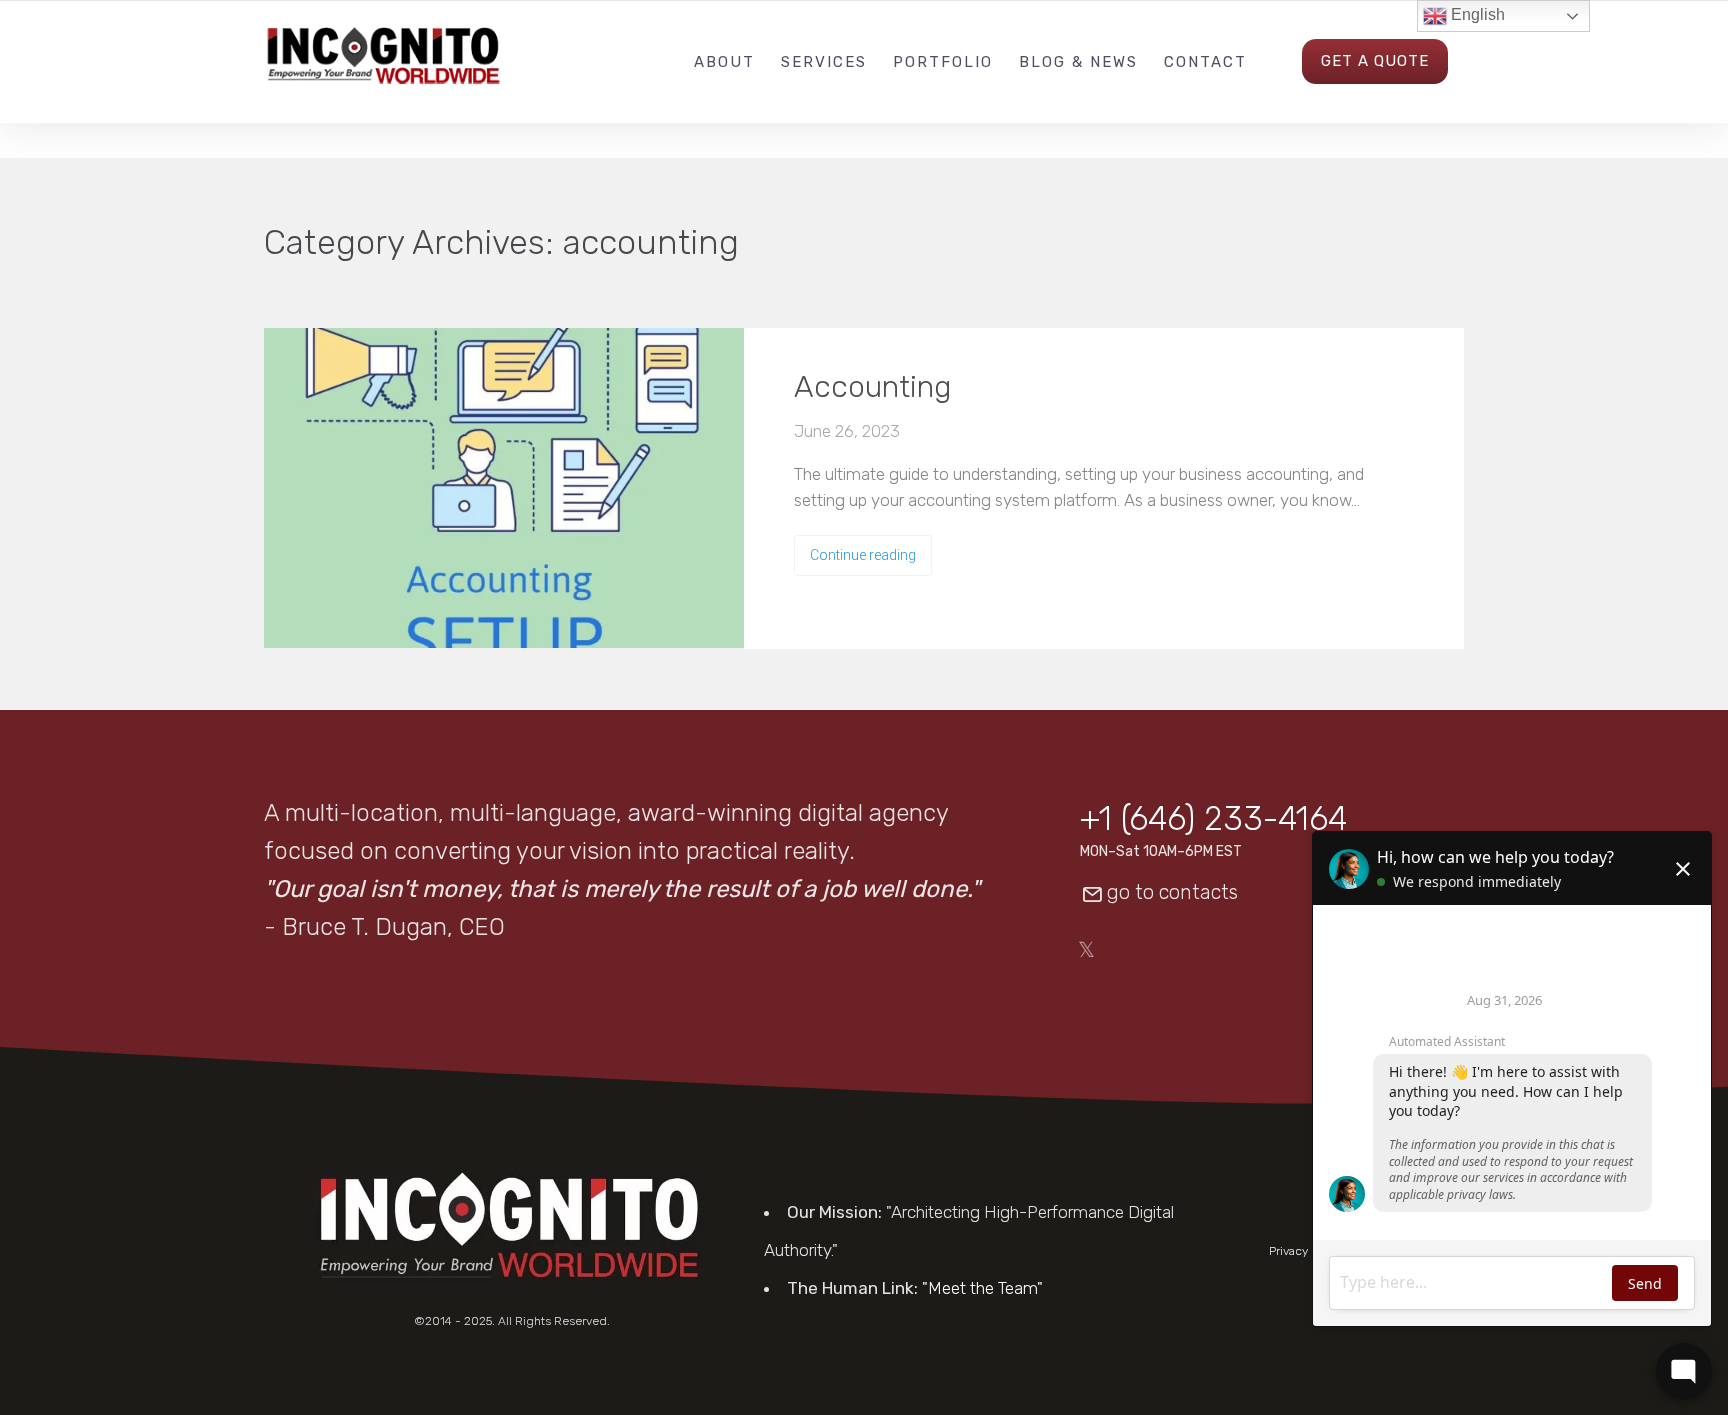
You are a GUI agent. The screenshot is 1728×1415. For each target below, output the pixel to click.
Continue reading (863, 555)
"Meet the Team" (982, 1288)
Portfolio (943, 62)
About (724, 62)
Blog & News (1078, 62)
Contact (1205, 62)
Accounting (872, 387)
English (1476, 14)
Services (824, 62)
